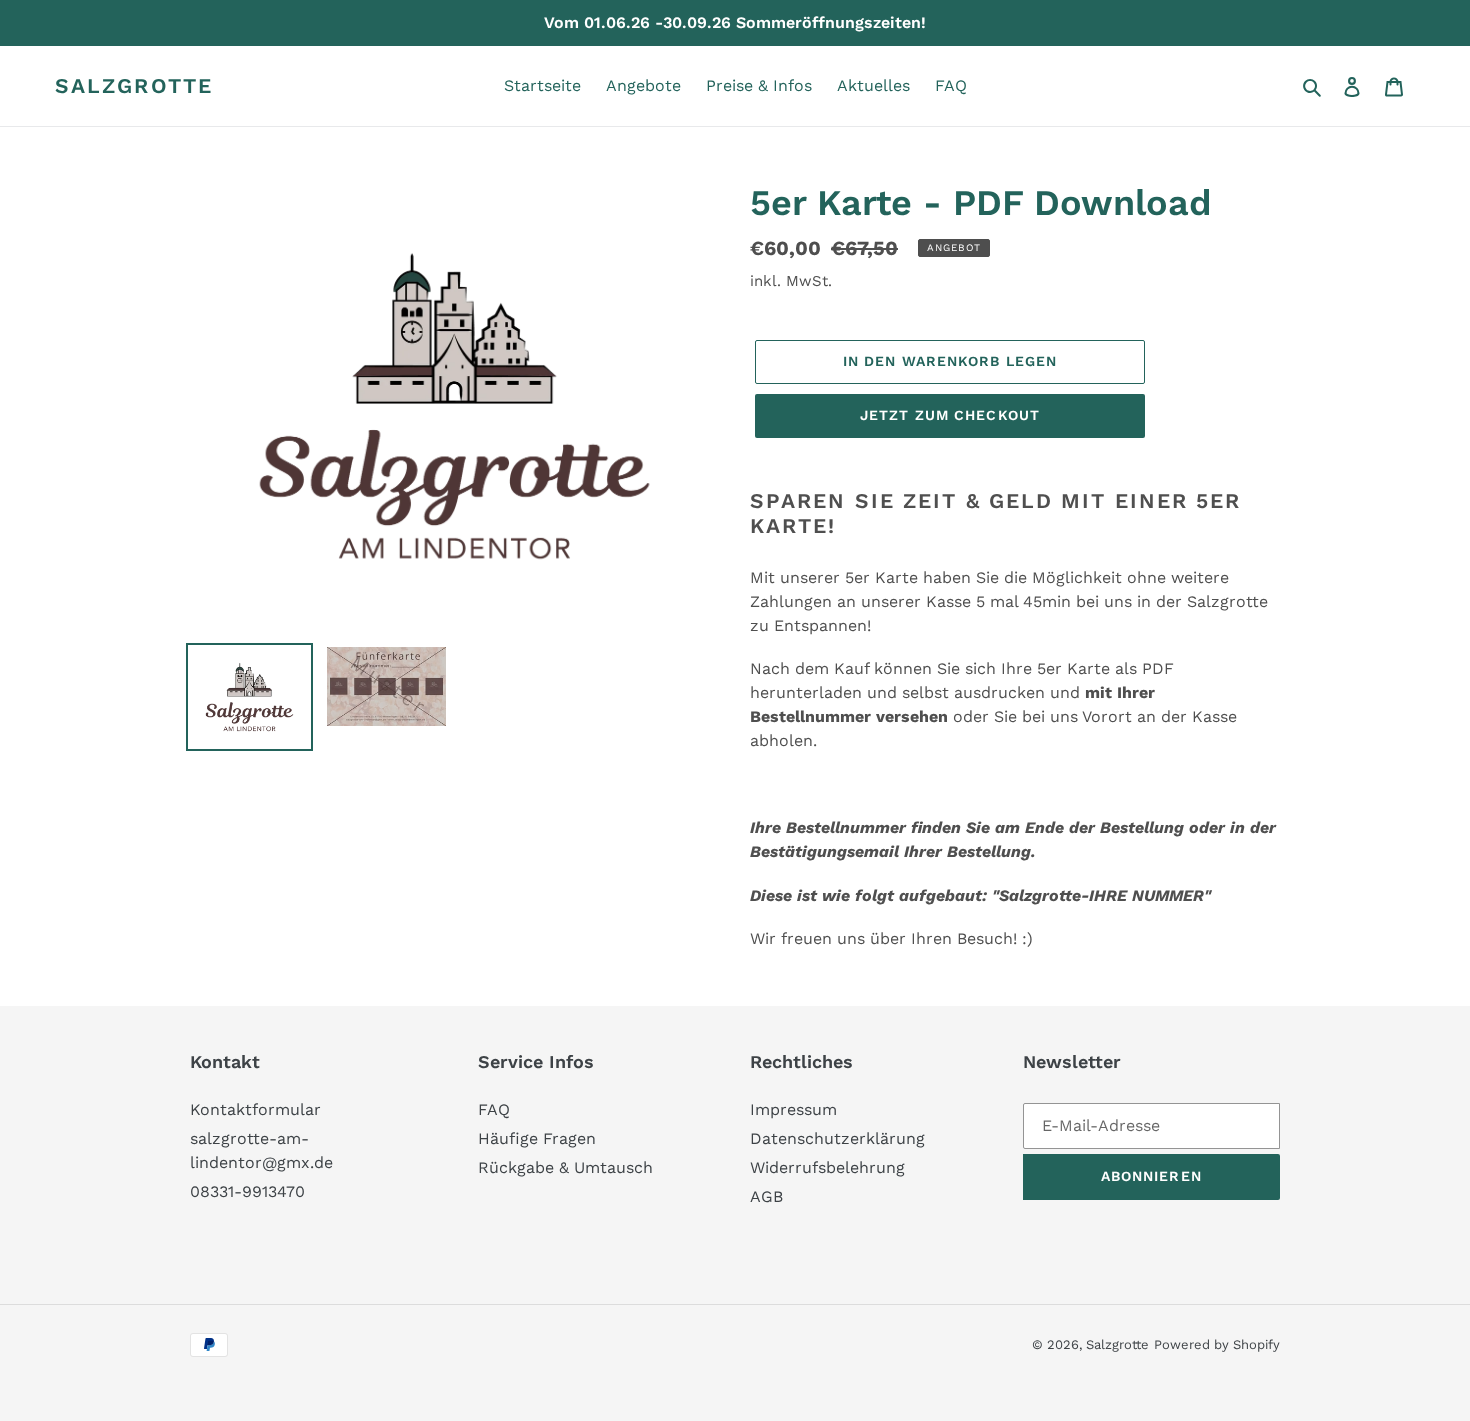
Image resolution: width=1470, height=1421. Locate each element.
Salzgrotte (134, 85)
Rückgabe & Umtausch (565, 1167)
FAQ (494, 1109)
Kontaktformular (255, 1109)
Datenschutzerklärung (837, 1138)
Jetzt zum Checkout (950, 415)
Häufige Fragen (537, 1138)
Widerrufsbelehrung (827, 1167)
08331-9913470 (247, 1191)
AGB (766, 1196)
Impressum (793, 1109)
